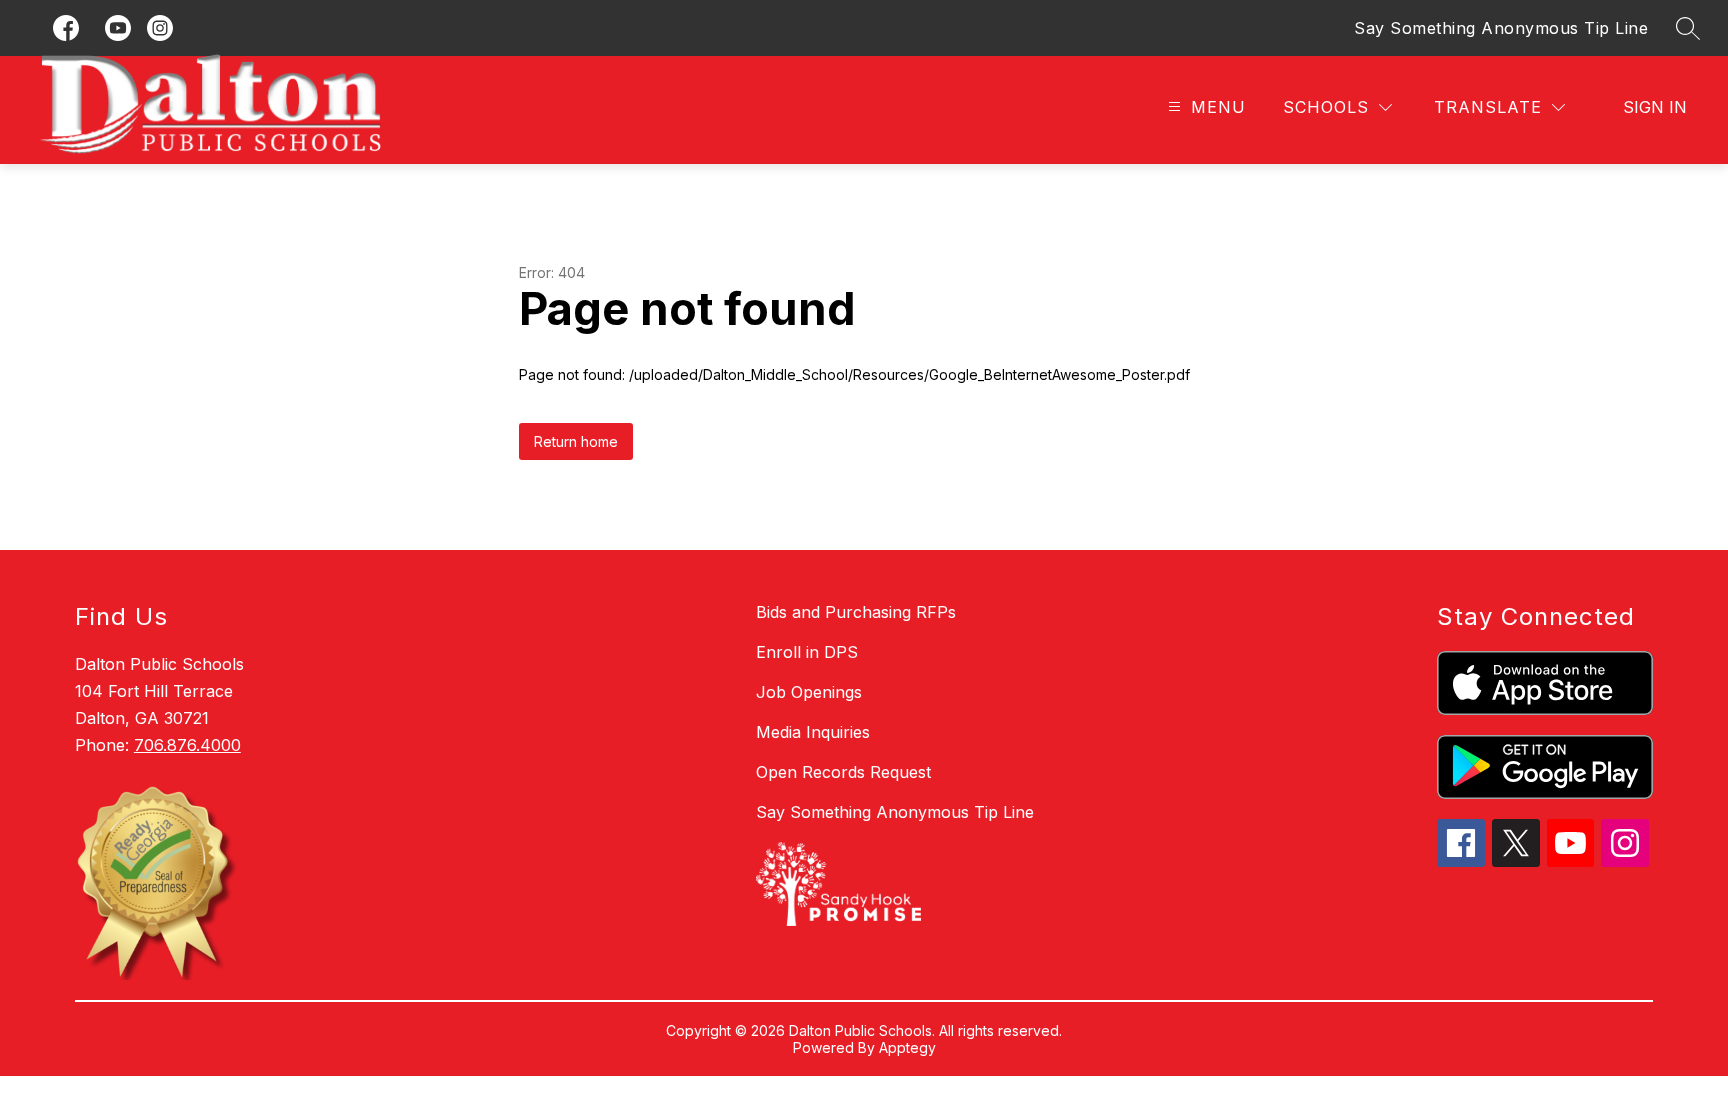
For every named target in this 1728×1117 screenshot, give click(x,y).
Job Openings (809, 692)
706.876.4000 (187, 745)
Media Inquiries (813, 732)
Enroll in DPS (807, 652)
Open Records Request (843, 772)
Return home (576, 441)
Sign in (1655, 107)
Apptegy (907, 1047)
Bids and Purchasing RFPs (856, 612)
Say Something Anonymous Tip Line (1501, 28)
